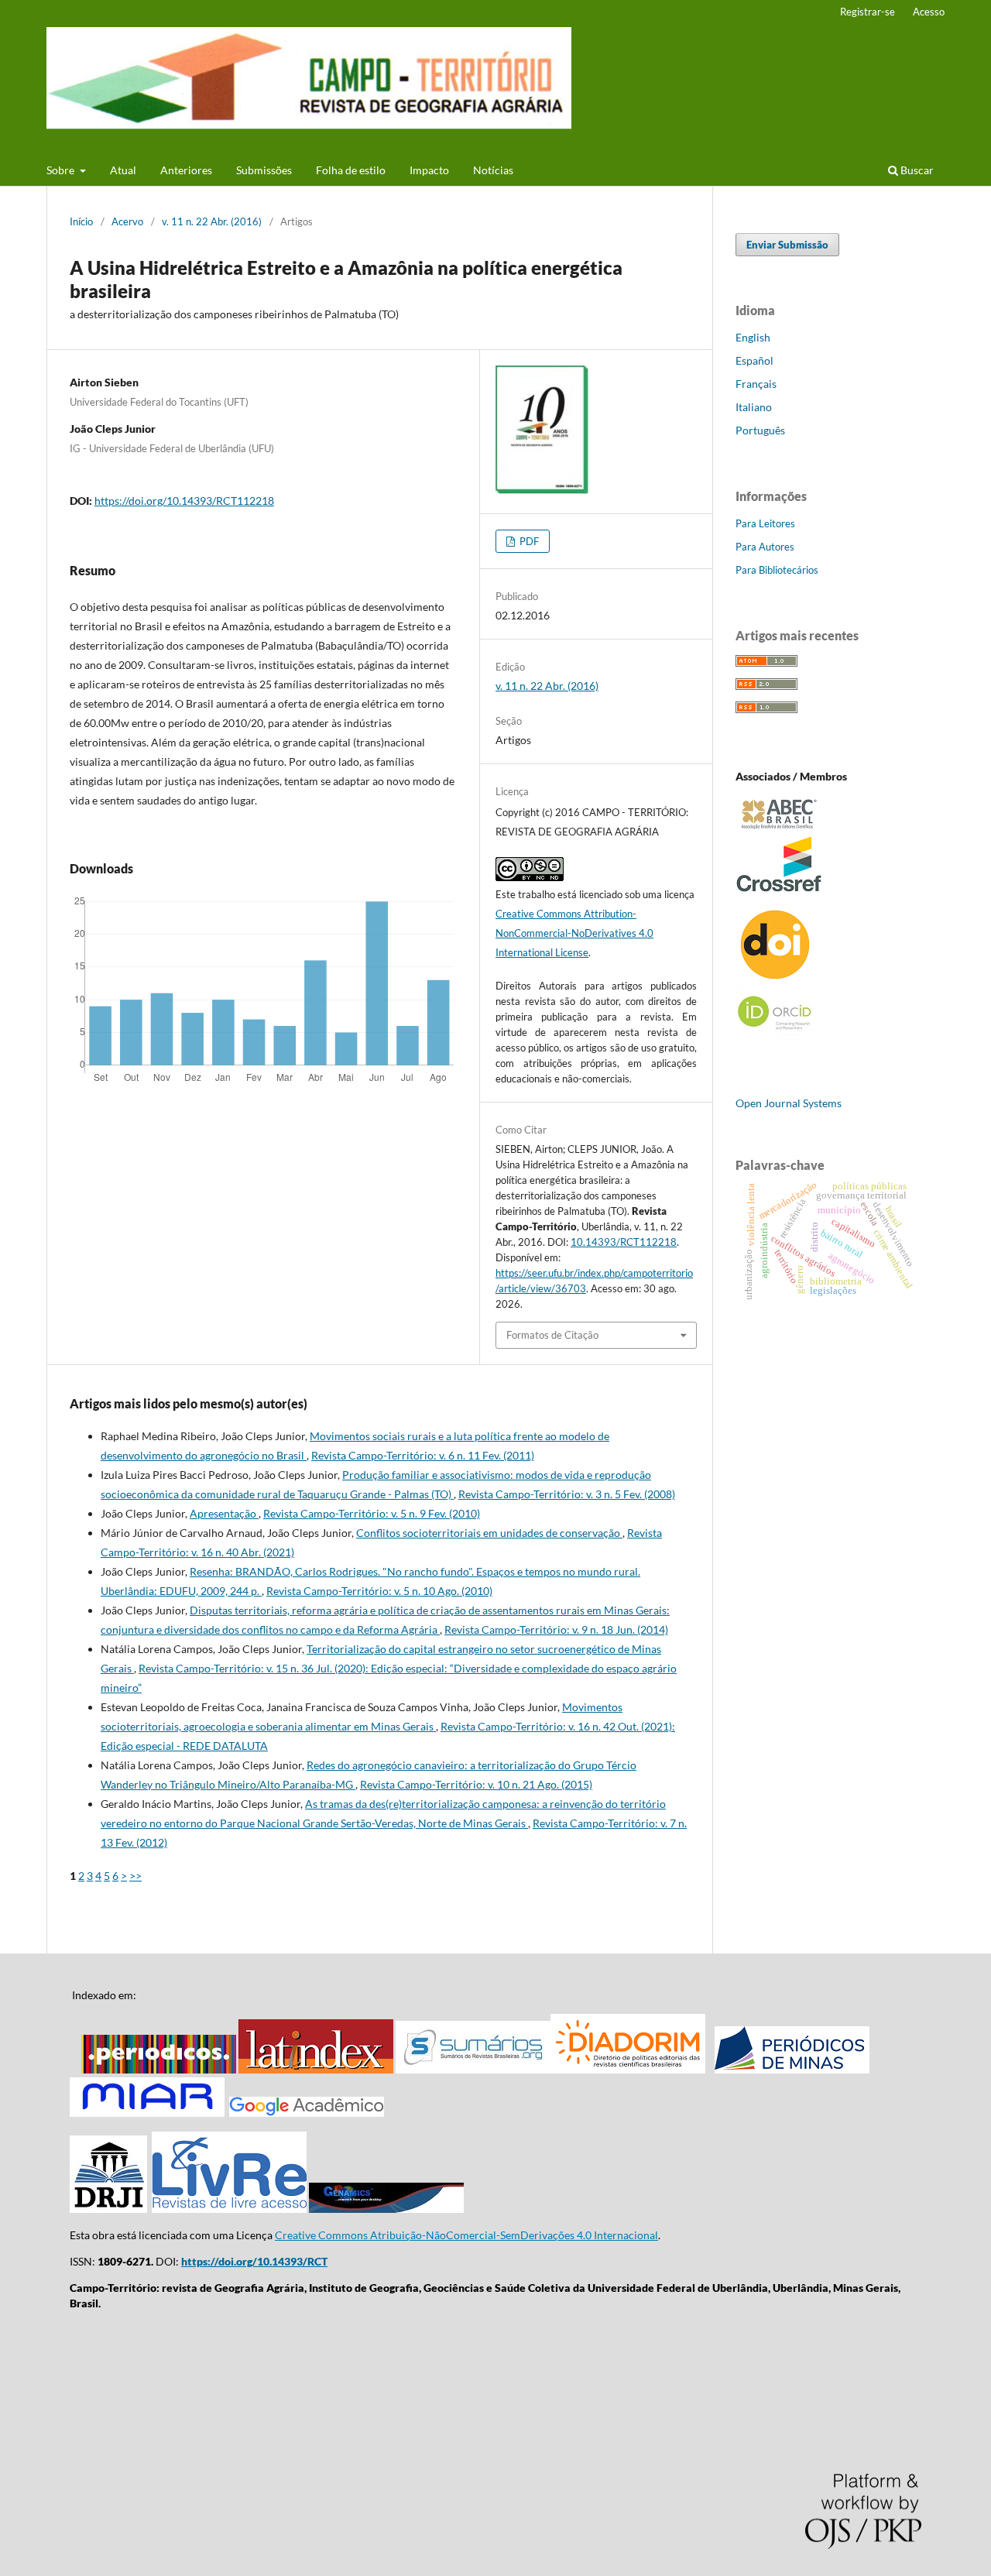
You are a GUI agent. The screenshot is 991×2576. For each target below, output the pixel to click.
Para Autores (765, 547)
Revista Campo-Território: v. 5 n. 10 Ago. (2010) (379, 1591)
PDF (528, 541)
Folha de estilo (351, 170)
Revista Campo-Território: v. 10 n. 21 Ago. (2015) (476, 1784)
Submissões (264, 170)
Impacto (429, 170)
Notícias (493, 170)
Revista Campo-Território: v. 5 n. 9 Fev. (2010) (372, 1513)
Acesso (929, 12)
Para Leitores (765, 523)
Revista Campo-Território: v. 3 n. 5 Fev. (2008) (567, 1494)
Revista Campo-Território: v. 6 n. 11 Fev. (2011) (423, 1455)
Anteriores (186, 170)
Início (81, 221)
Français (756, 384)
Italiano (754, 407)
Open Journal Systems (789, 1103)
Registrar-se (868, 12)
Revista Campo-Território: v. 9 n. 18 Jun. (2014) (556, 1629)
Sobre (62, 170)
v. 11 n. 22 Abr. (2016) (212, 221)
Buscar (916, 170)
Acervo (127, 221)
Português (760, 430)
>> (135, 1876)
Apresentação (224, 1513)
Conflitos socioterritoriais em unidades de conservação (489, 1533)
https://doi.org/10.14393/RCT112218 (184, 501)
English (753, 337)
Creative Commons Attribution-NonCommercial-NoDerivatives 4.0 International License (574, 933)
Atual (123, 170)
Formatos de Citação (552, 1335)
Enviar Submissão (787, 245)
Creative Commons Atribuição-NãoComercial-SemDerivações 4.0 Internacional (466, 2235)
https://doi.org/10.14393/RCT (254, 2261)
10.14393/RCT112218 (624, 1242)
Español (754, 360)
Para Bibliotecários (777, 570)
